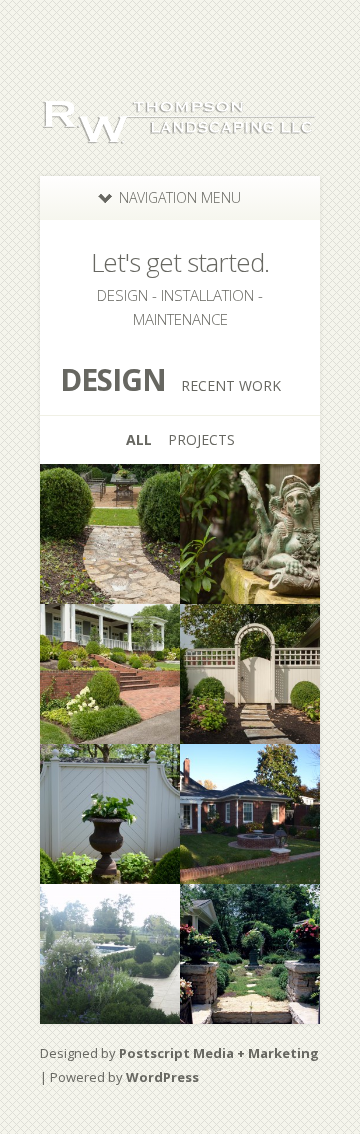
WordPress (162, 1077)
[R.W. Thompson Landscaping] (180, 133)
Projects (201, 439)
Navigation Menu (180, 197)
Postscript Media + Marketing (219, 1053)
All (139, 439)
